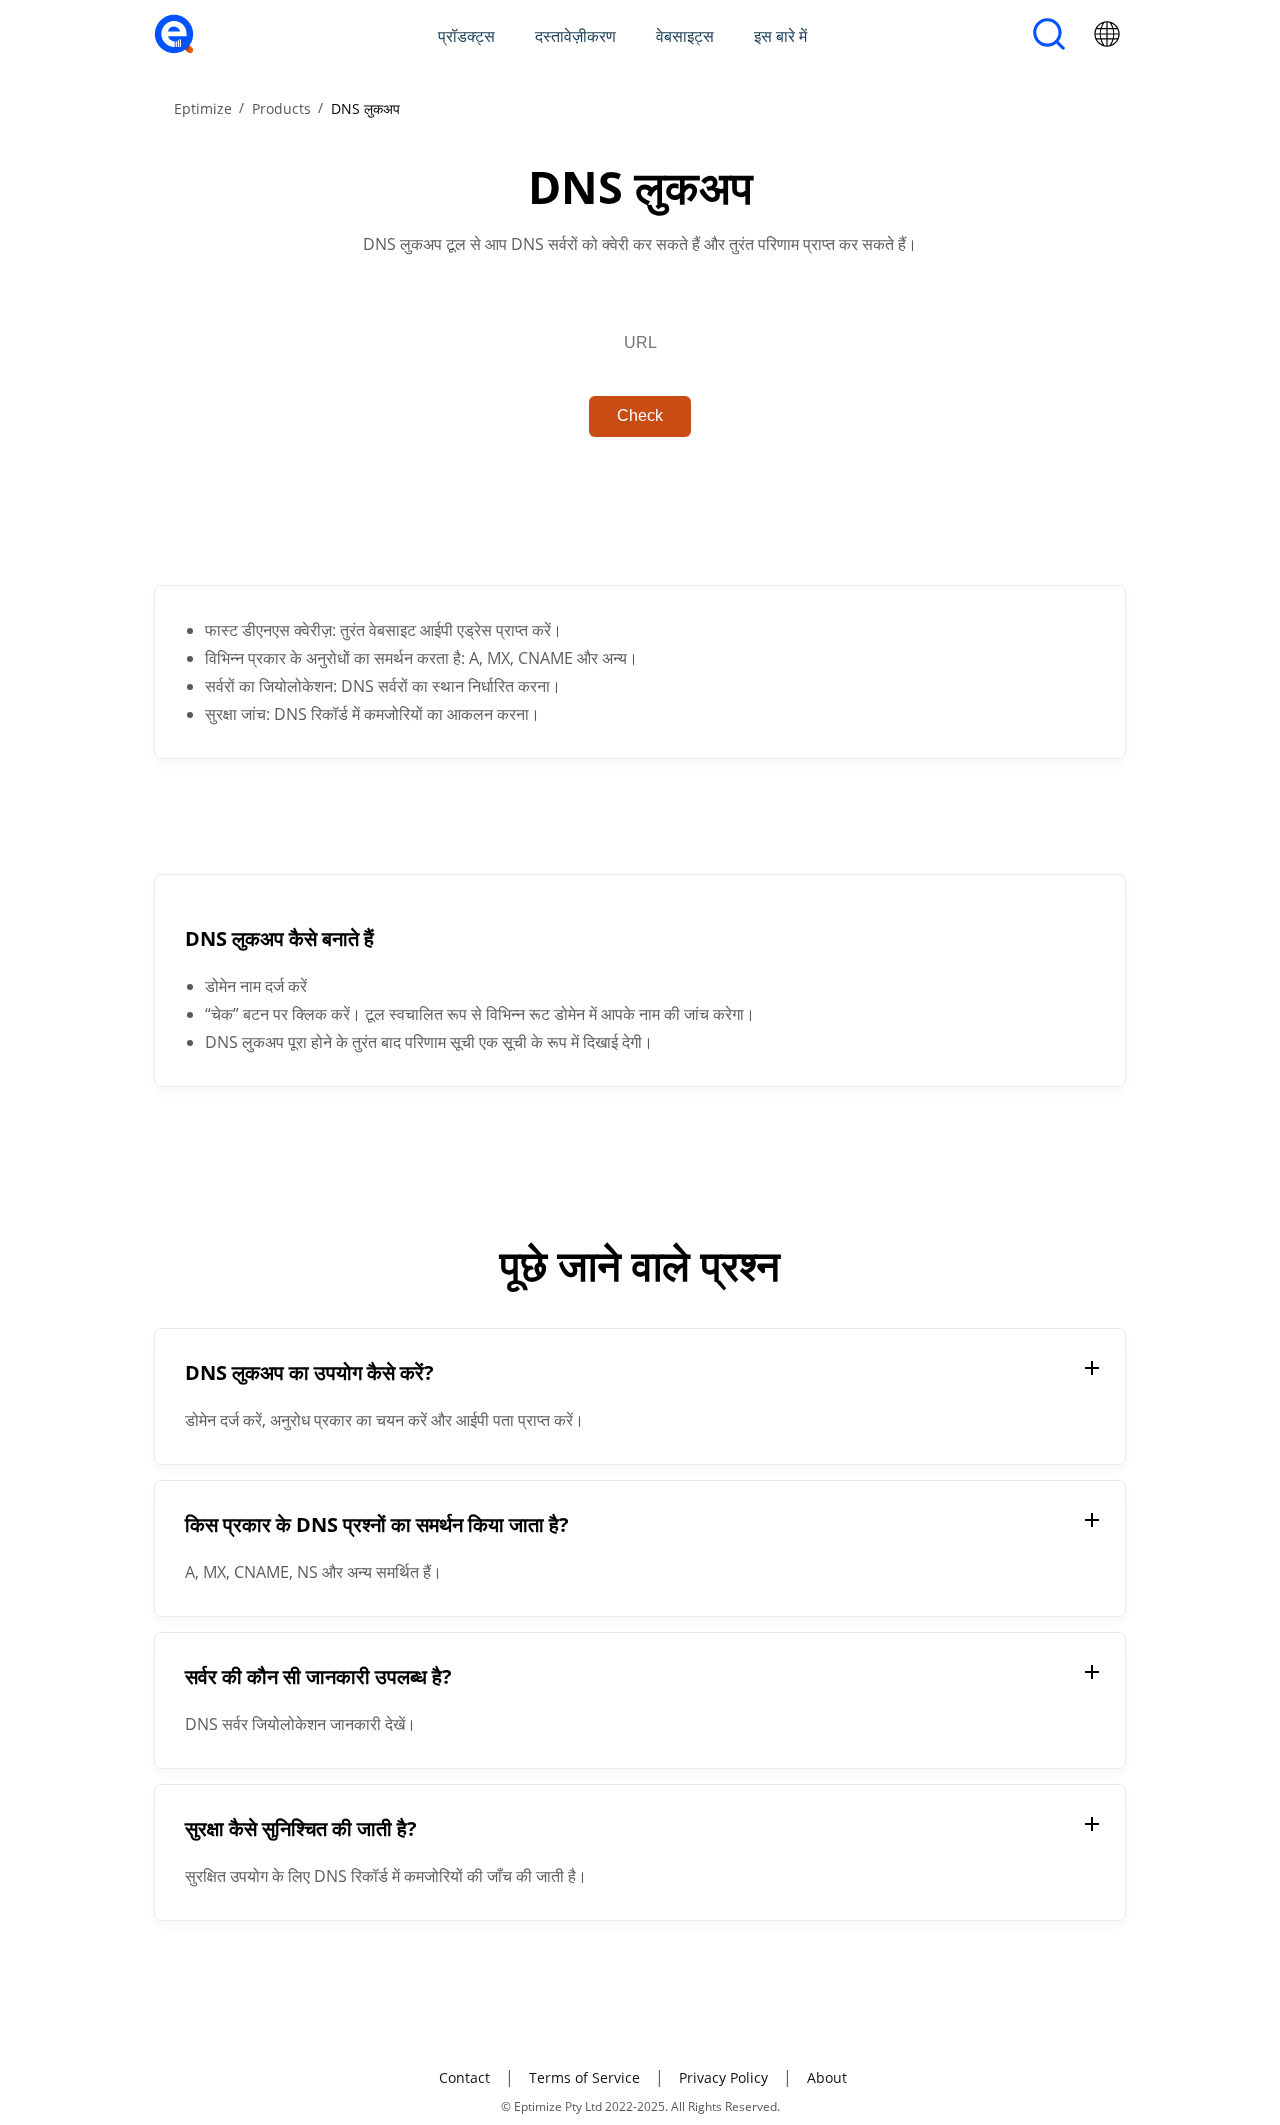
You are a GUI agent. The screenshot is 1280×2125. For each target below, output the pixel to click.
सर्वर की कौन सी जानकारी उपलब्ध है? (318, 1676)
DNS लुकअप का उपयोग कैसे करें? (309, 1372)
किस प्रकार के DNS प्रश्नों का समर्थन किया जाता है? (377, 1524)
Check (640, 415)
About (827, 2077)
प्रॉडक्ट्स (466, 36)
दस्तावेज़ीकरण (575, 36)
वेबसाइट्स (685, 36)
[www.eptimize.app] (174, 48)
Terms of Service (584, 2077)
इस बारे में (780, 36)
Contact (464, 2077)
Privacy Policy (723, 2077)
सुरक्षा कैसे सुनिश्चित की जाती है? (301, 1828)
